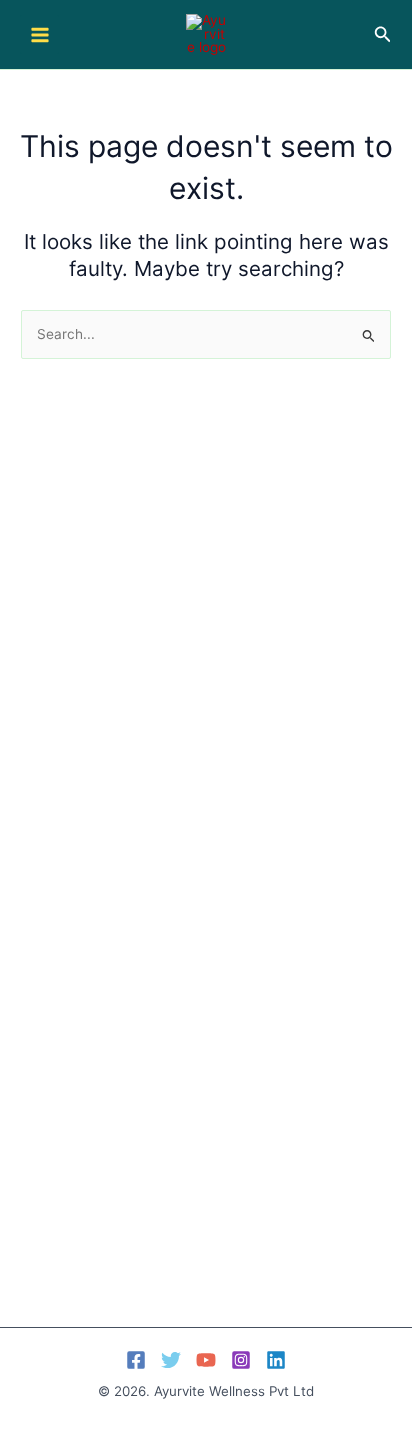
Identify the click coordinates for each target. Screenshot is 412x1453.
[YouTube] (206, 1360)
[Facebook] (136, 1360)
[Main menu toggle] (39, 34)
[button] (383, 34)
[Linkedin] (276, 1360)
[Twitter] (171, 1360)
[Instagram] (241, 1360)
